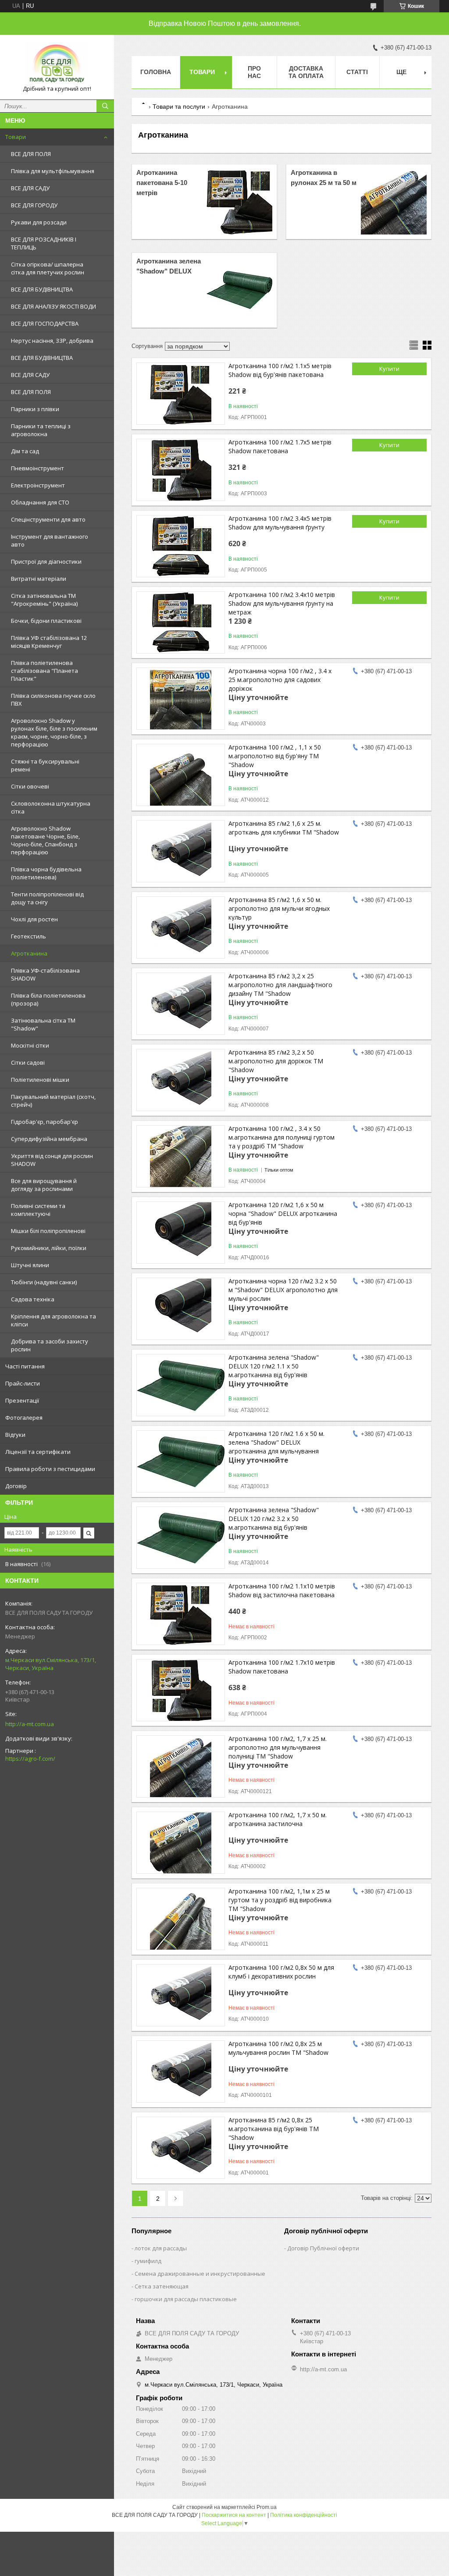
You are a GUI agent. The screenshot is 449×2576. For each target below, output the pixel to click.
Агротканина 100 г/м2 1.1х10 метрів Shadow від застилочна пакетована (282, 1590)
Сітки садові (28, 1062)
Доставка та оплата (306, 72)
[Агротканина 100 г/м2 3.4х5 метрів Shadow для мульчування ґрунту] (181, 546)
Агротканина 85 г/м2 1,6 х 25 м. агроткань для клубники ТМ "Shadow (284, 828)
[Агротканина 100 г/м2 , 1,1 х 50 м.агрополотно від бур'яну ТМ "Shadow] (181, 775)
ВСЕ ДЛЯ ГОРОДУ (34, 205)
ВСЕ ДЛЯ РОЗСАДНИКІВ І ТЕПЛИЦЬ (44, 243)
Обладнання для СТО (40, 502)
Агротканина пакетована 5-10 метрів (162, 183)
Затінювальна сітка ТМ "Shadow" (43, 1024)
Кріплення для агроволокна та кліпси (53, 1320)
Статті (357, 72)
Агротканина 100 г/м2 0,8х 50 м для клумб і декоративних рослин (281, 1972)
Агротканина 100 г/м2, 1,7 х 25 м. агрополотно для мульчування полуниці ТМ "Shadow (278, 1747)
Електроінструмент (38, 485)
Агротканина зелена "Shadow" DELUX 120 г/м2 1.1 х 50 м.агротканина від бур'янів (274, 1366)
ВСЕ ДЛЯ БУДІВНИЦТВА (42, 289)
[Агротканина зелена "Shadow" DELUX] (239, 290)
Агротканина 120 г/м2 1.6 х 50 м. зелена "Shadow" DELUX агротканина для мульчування (276, 1442)
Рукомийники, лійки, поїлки (49, 1248)
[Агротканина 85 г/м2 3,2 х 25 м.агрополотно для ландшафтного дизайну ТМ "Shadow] (181, 1004)
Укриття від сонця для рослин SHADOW (52, 1160)
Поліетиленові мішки (40, 1080)
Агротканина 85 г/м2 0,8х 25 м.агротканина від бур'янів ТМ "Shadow (274, 2129)
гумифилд (148, 2261)
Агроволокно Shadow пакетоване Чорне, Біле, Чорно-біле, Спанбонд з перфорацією (45, 840)
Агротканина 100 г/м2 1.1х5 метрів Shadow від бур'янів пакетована (280, 370)
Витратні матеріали (39, 579)
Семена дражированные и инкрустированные (200, 2274)
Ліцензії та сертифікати (38, 1452)
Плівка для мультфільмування (53, 171)
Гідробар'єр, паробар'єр (45, 1122)
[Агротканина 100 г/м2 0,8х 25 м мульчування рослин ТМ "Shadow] (181, 2071)
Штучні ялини (30, 1265)
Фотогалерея (24, 1418)
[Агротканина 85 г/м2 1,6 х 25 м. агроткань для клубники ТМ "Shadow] (181, 851)
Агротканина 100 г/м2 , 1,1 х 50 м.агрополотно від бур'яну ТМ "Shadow (275, 756)
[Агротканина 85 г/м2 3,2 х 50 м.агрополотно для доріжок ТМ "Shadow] (181, 1080)
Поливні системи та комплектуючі (38, 1210)
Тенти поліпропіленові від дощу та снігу (47, 898)
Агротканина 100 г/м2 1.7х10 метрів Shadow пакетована (282, 1667)
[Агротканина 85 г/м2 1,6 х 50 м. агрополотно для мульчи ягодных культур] (181, 927)
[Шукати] (105, 106)
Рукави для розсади (39, 222)
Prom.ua (267, 2507)
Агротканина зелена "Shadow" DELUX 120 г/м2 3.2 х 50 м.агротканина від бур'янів (274, 1519)
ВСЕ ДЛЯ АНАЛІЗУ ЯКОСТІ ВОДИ (53, 306)
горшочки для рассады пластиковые (186, 2299)
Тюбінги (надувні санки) (44, 1282)
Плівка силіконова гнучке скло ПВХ (53, 700)
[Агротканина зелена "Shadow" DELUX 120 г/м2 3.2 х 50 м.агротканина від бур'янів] (181, 1538)
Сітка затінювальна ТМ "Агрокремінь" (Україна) (44, 600)
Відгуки (15, 1435)
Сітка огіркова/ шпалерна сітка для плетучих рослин (48, 268)
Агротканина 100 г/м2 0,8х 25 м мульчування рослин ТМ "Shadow (278, 2048)
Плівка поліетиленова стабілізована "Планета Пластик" (45, 671)
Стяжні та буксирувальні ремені (45, 765)
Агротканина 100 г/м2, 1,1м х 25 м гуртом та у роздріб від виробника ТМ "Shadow (280, 1900)
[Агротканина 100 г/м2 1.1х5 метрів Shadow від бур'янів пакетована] (181, 394)
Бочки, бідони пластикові (46, 621)
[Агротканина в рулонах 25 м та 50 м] (394, 202)
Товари (16, 137)
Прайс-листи (23, 1383)
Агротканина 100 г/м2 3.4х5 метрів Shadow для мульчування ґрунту (280, 523)
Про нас (254, 72)
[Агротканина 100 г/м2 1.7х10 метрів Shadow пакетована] (181, 1690)
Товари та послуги (179, 107)
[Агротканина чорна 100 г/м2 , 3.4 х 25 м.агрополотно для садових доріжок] (181, 699)
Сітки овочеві (30, 786)
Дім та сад (25, 451)
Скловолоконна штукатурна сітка (51, 807)
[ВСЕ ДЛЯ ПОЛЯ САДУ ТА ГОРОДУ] (57, 63)
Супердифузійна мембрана (49, 1139)
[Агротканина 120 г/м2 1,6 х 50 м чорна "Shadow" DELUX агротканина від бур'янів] (181, 1233)
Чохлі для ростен (34, 919)
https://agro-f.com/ (30, 1759)
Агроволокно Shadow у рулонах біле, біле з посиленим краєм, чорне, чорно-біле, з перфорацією (54, 732)
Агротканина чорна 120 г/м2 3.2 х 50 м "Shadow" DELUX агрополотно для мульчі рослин (283, 1290)
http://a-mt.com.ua (30, 1724)
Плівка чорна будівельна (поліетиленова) (46, 873)
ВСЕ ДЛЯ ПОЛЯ (31, 154)
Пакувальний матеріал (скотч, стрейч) (53, 1101)
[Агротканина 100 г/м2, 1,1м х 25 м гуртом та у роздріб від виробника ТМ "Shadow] (181, 1919)
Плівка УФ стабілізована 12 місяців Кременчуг (49, 642)
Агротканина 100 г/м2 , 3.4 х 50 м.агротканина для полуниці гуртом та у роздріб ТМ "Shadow (282, 1137)
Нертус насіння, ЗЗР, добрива (52, 341)
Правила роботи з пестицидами (50, 1469)
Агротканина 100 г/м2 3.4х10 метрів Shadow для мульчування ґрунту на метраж (282, 603)
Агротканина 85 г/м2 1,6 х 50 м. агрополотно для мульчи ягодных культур (279, 908)
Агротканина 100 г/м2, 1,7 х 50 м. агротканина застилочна (278, 1819)
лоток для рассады (161, 2248)
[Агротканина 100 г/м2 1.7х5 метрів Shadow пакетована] (181, 470)
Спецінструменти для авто (48, 519)
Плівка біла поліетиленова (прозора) (48, 999)
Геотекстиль (29, 936)
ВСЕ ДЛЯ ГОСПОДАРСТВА (45, 323)
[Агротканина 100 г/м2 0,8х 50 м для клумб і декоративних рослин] (181, 1995)
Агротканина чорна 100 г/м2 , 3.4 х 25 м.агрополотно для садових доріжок (280, 680)
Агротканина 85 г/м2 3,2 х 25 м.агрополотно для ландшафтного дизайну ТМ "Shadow (280, 985)
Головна (156, 72)
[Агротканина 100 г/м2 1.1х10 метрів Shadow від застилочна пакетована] (181, 1614)
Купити (389, 369)
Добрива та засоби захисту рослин (50, 1345)
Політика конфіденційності (304, 2515)
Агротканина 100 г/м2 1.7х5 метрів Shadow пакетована (280, 446)
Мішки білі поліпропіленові (48, 1231)
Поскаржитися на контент (234, 2515)
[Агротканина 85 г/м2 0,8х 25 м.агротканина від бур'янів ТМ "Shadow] (181, 2148)
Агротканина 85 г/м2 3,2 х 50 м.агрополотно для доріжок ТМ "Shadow (276, 1061)
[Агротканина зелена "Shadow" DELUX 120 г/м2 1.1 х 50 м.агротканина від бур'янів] (181, 1385)
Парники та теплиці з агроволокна (41, 430)
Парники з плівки (35, 409)
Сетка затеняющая (162, 2286)
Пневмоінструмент (37, 468)
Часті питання (25, 1366)
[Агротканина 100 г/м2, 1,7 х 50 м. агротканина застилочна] (181, 1843)
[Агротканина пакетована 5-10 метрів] (239, 202)
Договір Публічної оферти (323, 2248)
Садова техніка (33, 1299)
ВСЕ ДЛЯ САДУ (30, 188)
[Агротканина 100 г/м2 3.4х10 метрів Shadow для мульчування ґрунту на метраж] (181, 622)
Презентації (22, 1400)
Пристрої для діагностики (46, 561)
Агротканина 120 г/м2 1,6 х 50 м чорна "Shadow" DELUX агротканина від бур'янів (283, 1213)
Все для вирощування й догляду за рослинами (44, 1185)
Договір (16, 1486)
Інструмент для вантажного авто (50, 540)
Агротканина (29, 953)
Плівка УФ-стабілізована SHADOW (45, 974)
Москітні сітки (30, 1045)
